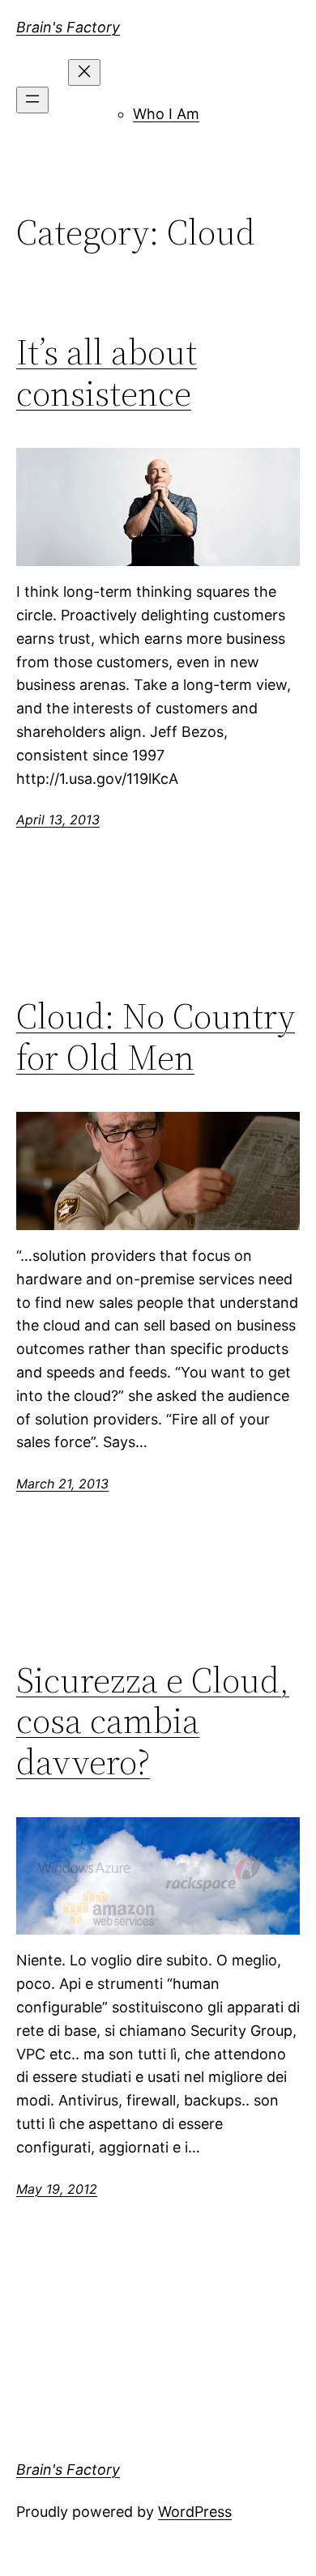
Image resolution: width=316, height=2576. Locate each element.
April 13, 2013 (58, 820)
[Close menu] (84, 72)
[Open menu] (32, 100)
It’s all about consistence (107, 373)
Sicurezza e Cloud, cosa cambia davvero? (153, 1722)
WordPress (195, 2512)
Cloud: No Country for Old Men (156, 1037)
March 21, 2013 (62, 1484)
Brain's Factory (68, 27)
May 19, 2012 (57, 2189)
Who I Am (166, 114)
